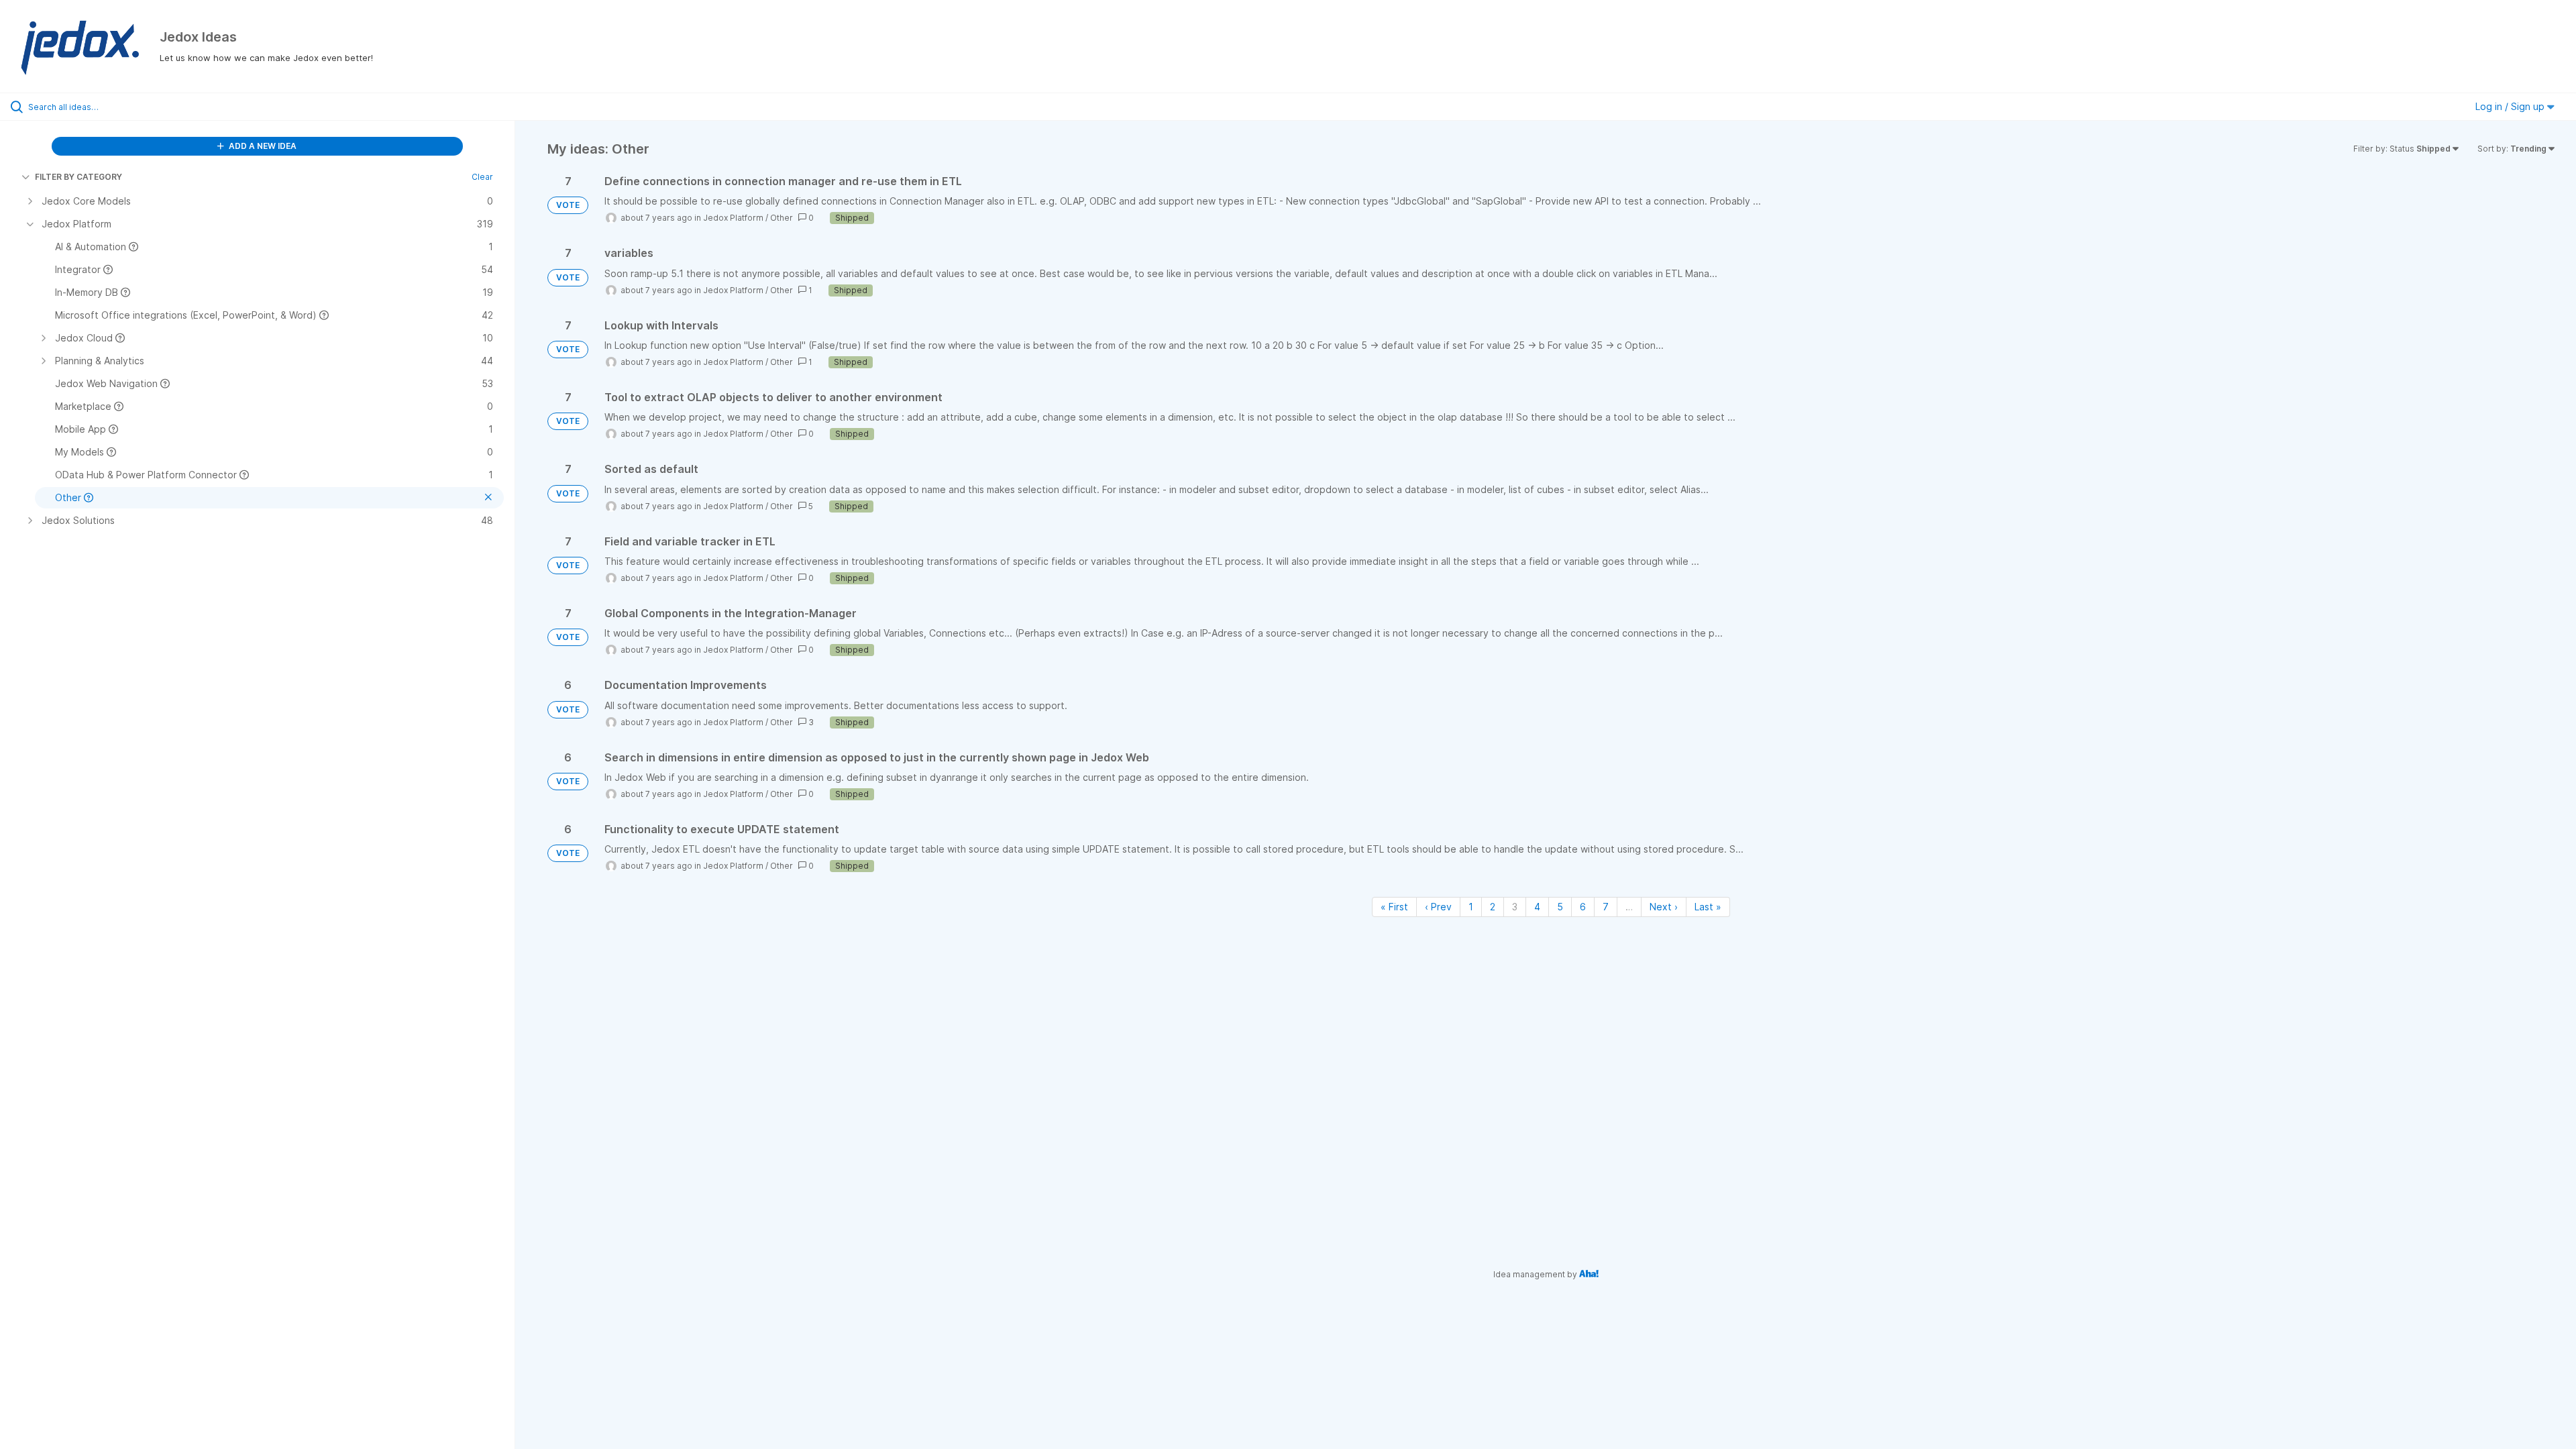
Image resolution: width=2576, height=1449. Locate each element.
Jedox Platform (733, 218)
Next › (1664, 907)
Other (782, 218)
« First (1394, 907)
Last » (1708, 907)
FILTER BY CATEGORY (78, 177)
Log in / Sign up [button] (2511, 106)
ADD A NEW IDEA (262, 146)
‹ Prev (1438, 907)
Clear (482, 177)
